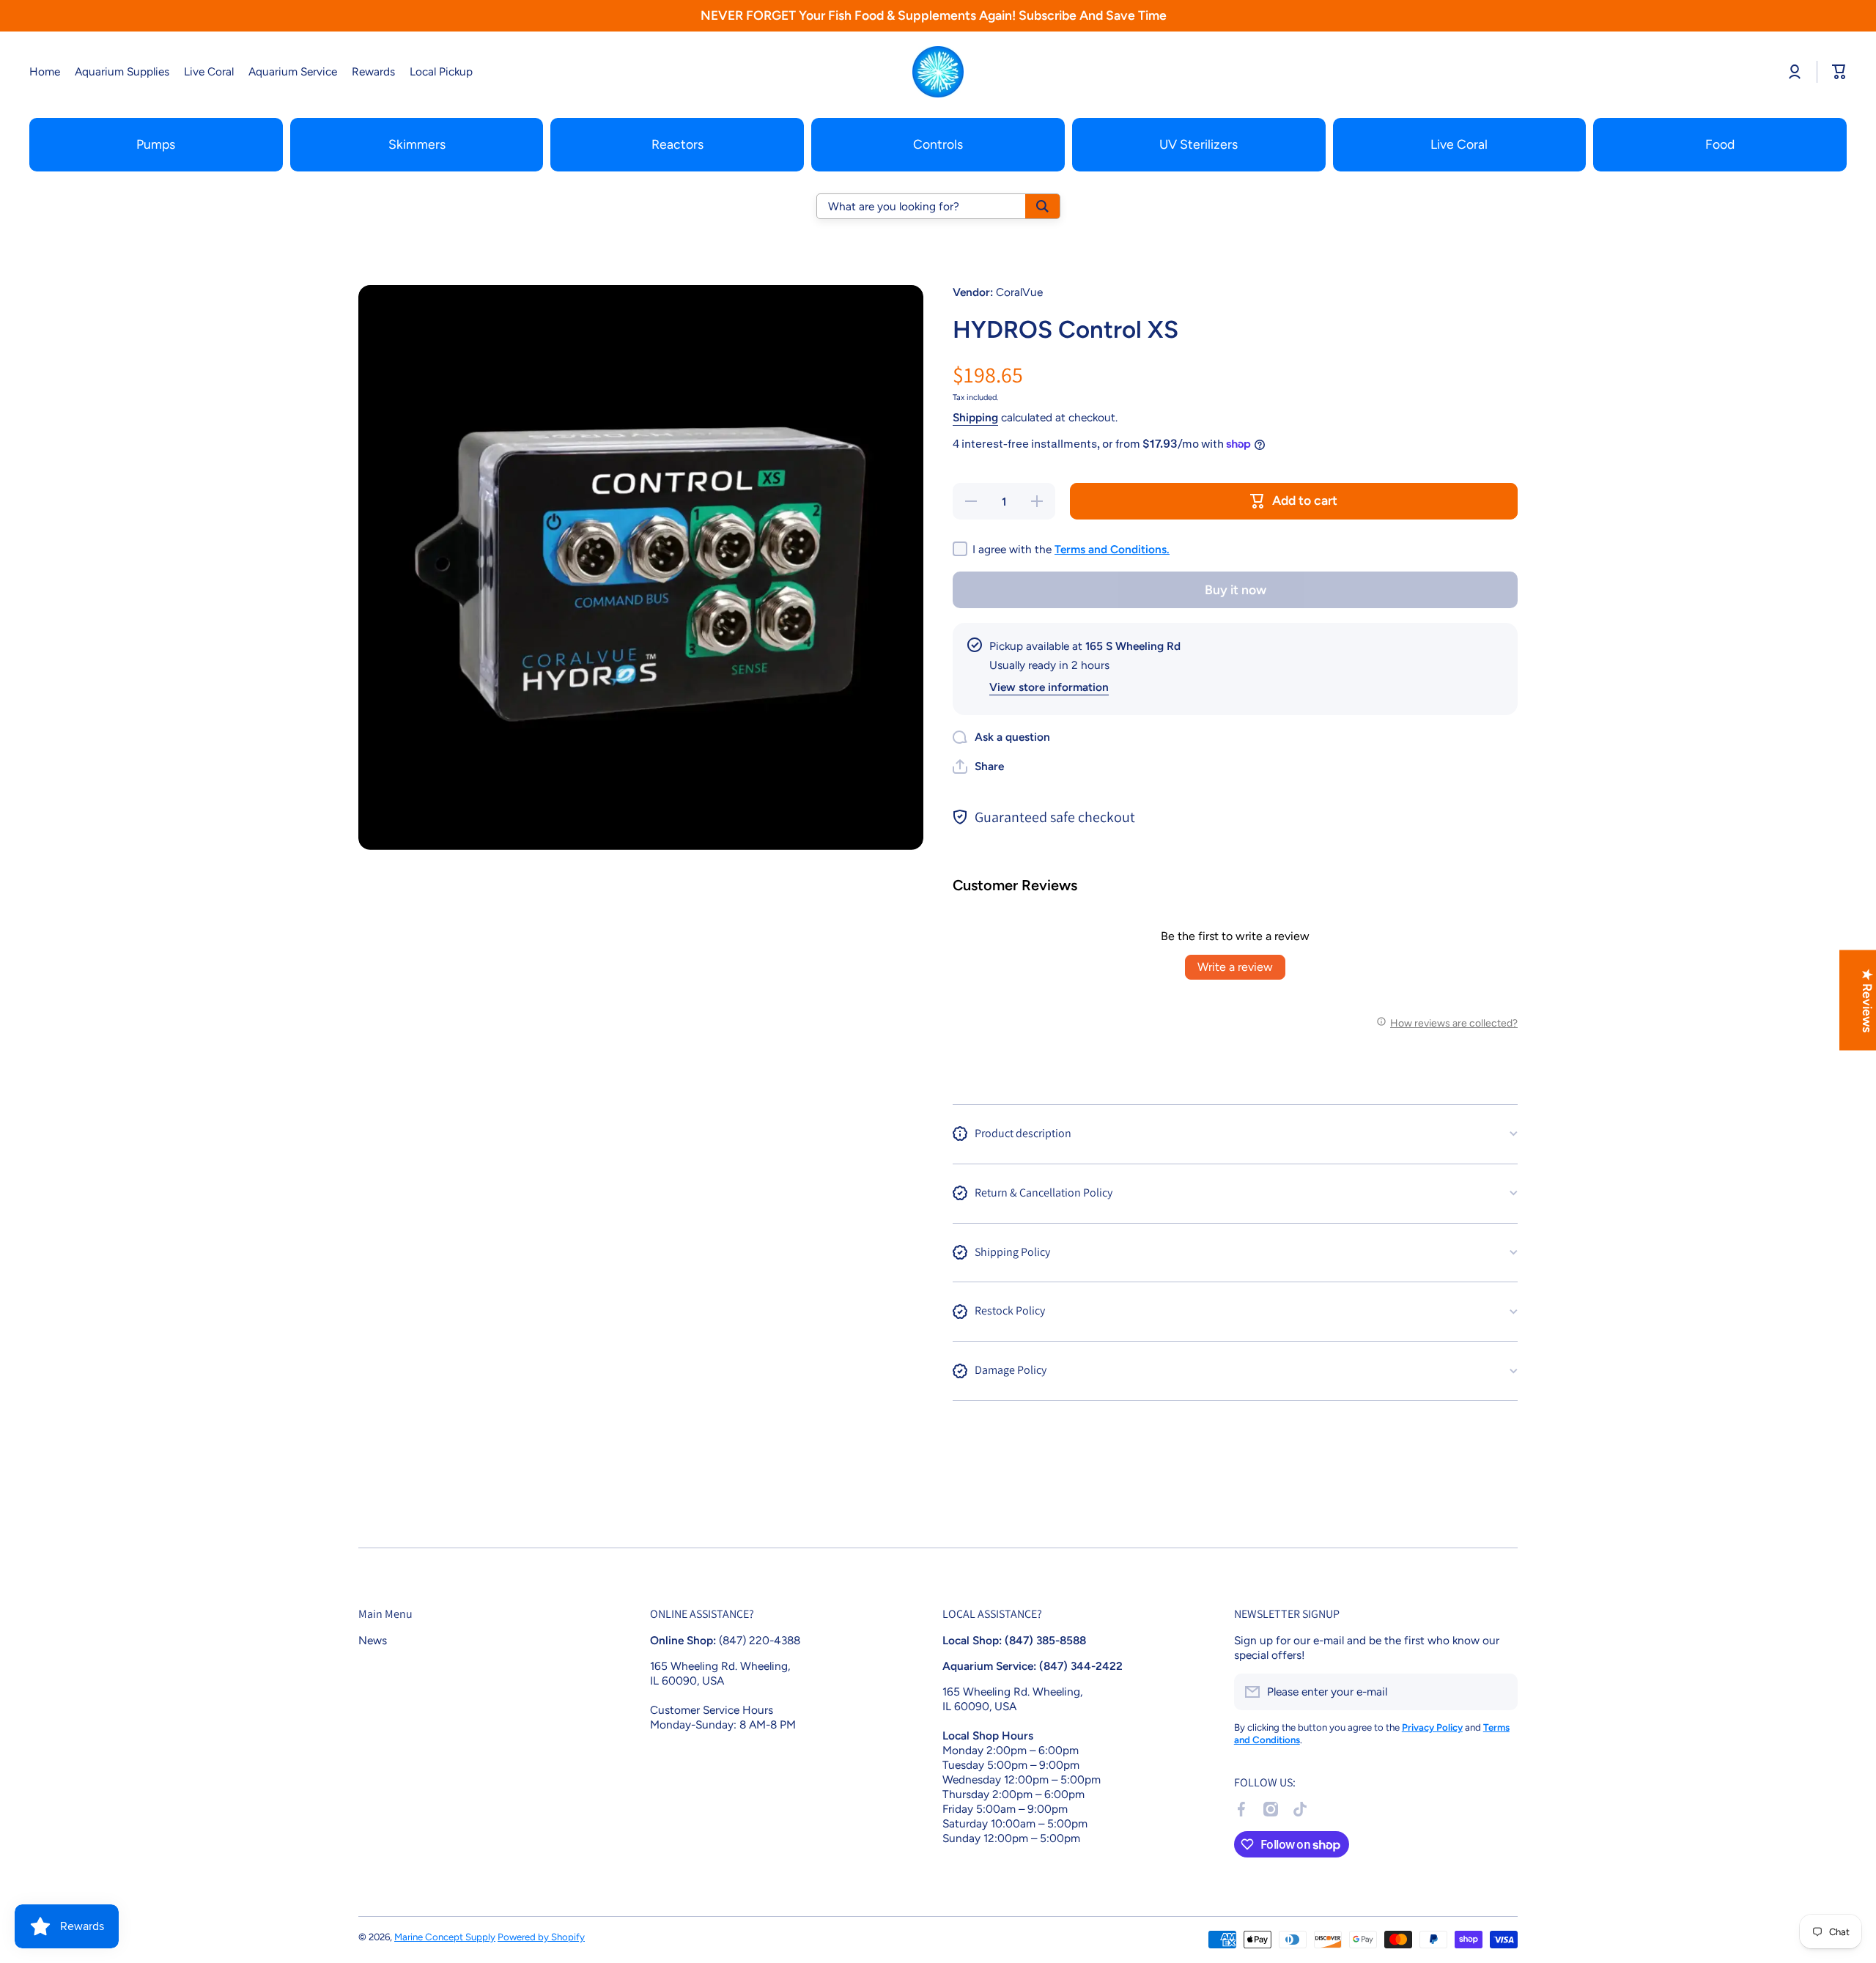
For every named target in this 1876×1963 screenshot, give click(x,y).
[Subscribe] (1499, 1692)
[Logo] (938, 72)
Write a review (1235, 967)
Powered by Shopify (541, 1937)
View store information (1049, 687)
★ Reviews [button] (1868, 1000)
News (373, 1640)
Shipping (975, 417)
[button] (978, 766)
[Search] (1042, 206)
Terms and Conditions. (1112, 549)
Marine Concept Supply (445, 1937)
